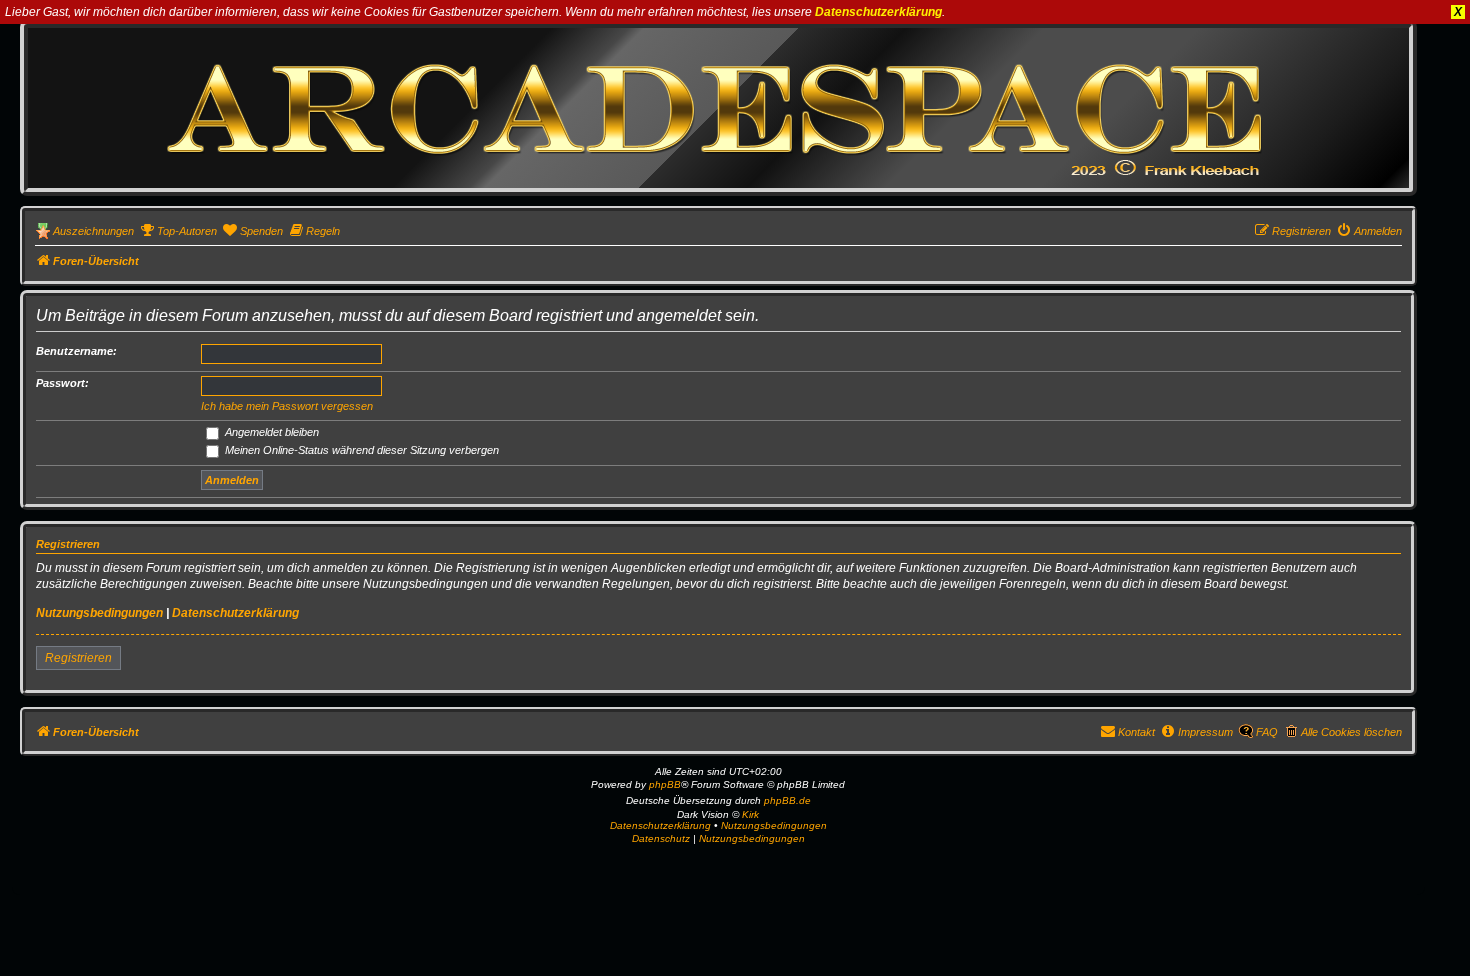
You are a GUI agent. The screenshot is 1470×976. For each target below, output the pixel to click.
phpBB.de (787, 800)
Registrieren (78, 658)
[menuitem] (178, 231)
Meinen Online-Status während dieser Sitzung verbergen (360, 450)
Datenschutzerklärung (878, 12)
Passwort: (62, 383)
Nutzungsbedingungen (99, 613)
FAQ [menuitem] (1267, 732)
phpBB (665, 784)
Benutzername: (76, 351)
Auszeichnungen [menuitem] (93, 231)
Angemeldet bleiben (270, 432)
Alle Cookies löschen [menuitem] (1351, 732)
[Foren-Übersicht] (718, 107)
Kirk (750, 814)
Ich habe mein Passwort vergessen (287, 406)
